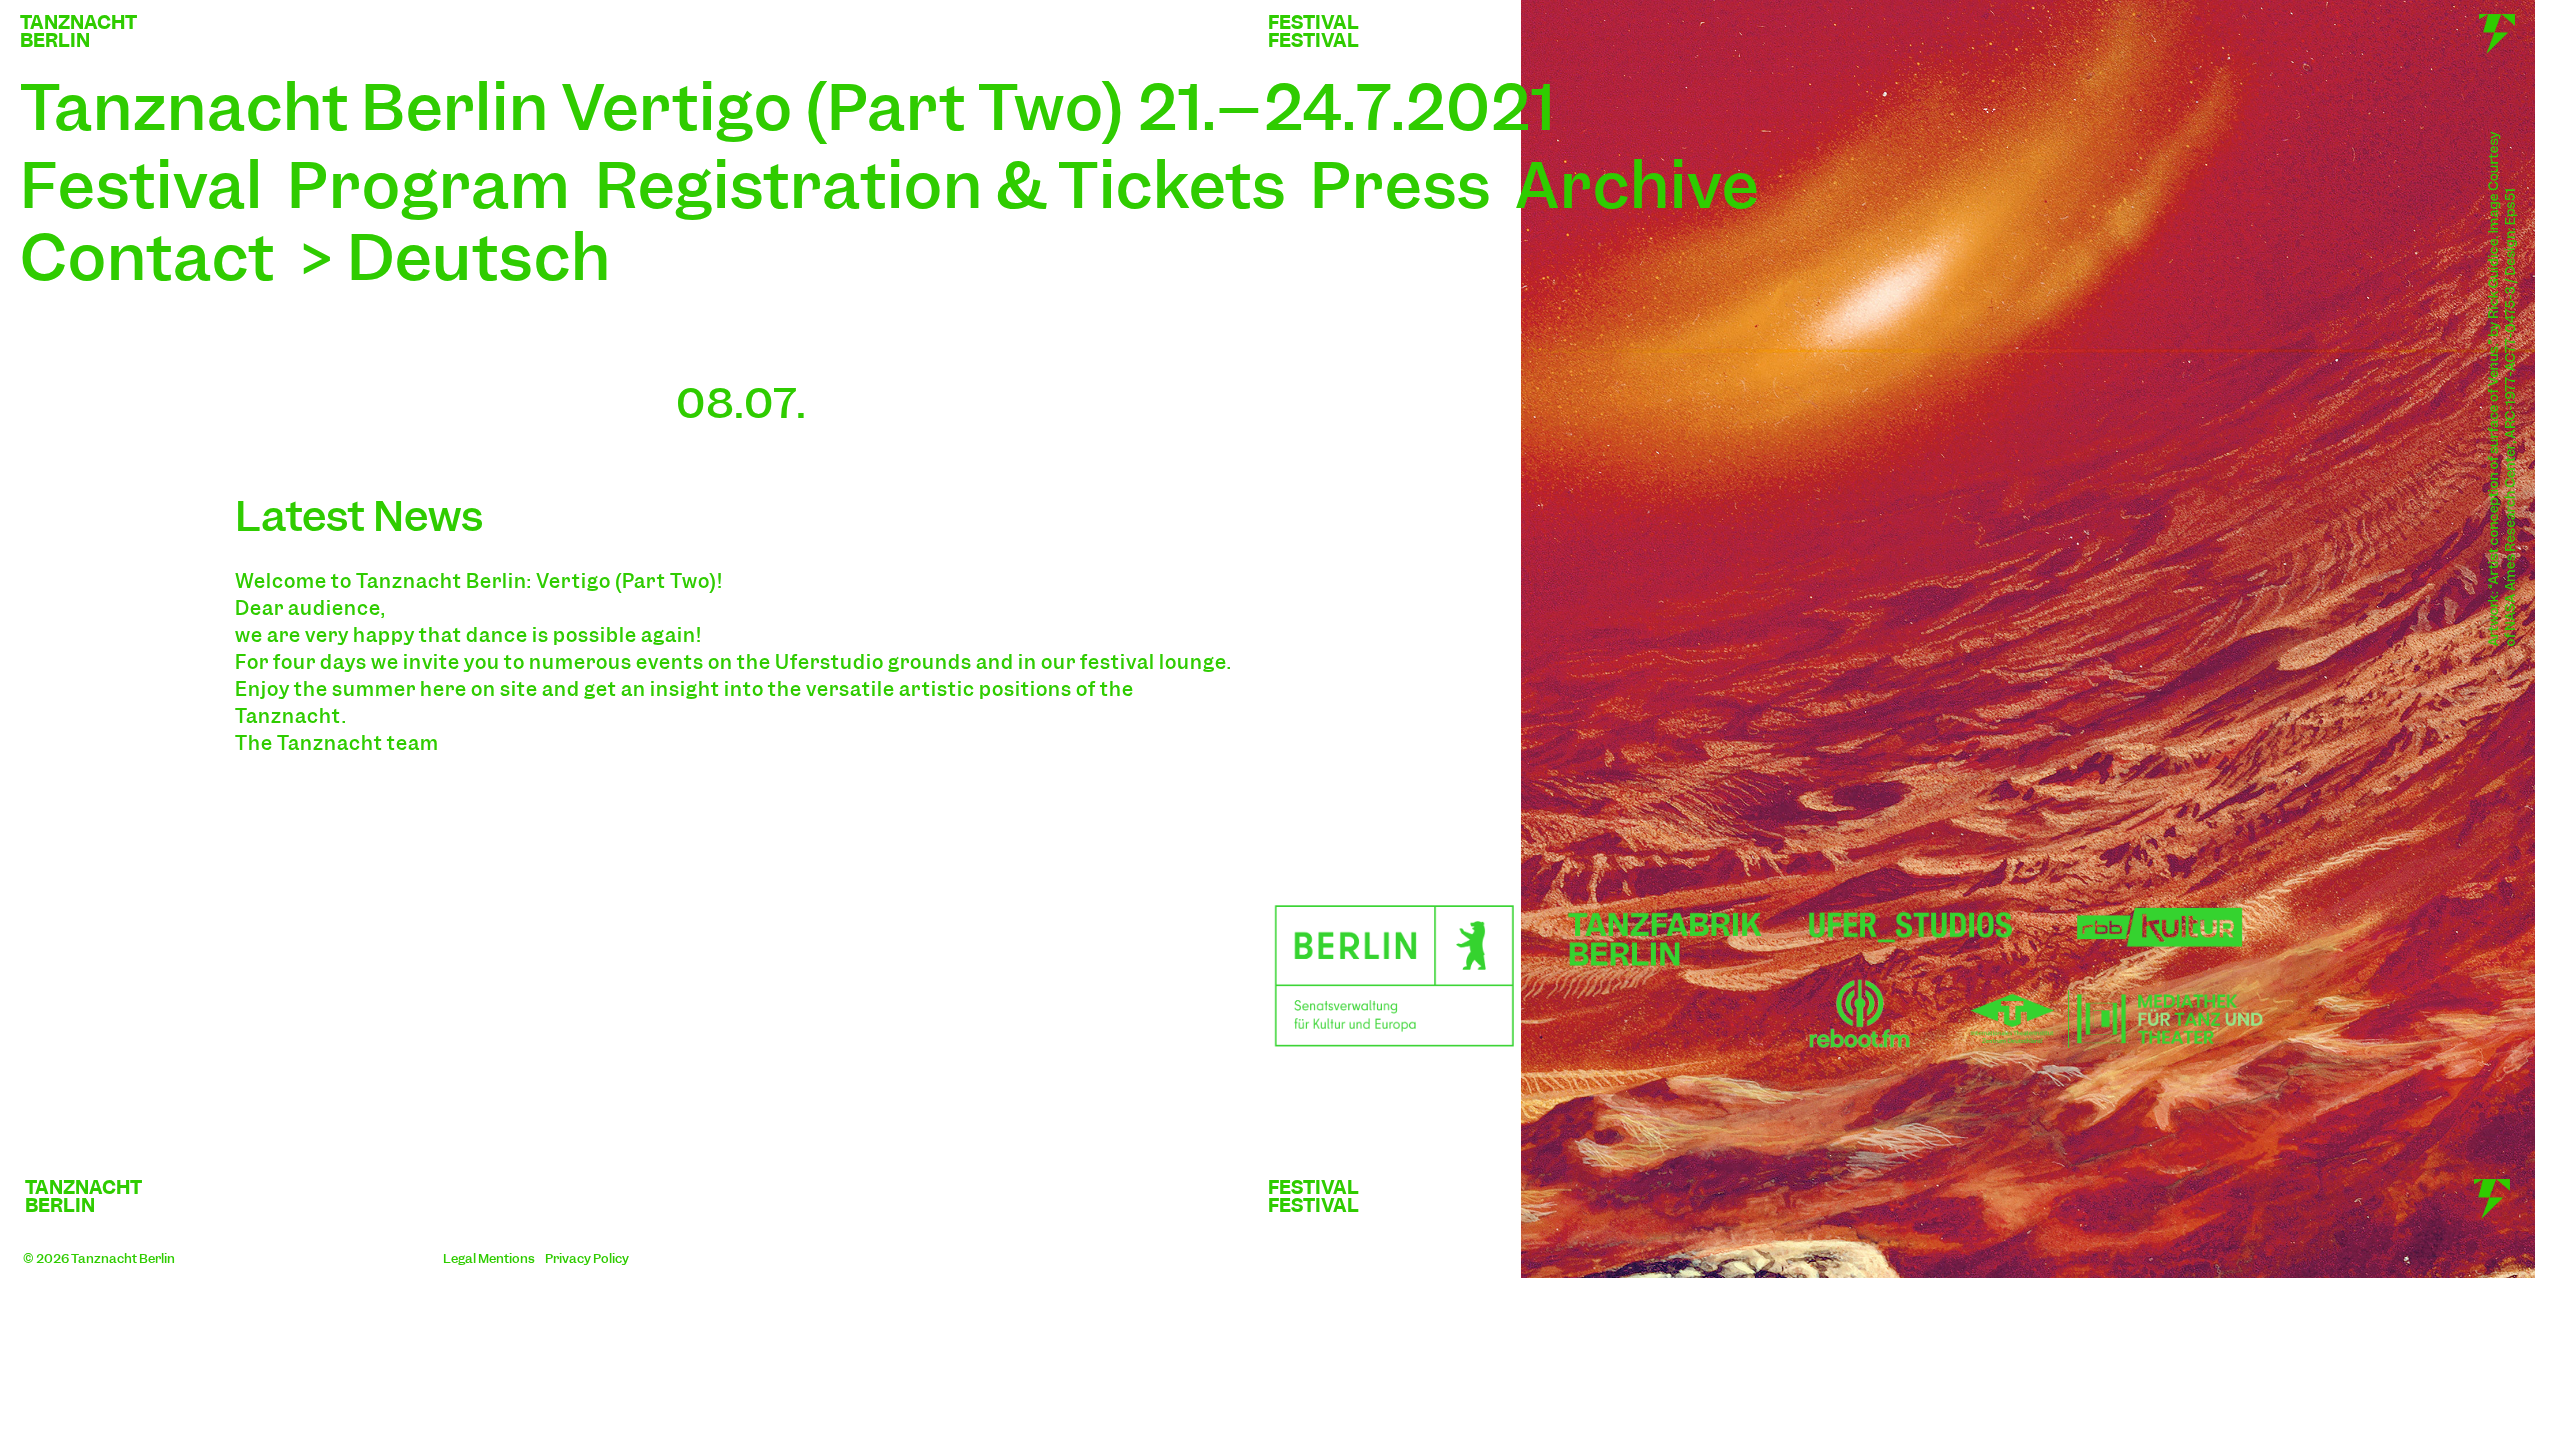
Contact (147, 257)
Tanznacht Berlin (123, 1258)
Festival (141, 185)
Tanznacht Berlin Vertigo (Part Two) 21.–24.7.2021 (788, 107)
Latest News (359, 516)
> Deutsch (455, 257)
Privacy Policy (587, 1258)
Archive (1637, 185)
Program (429, 185)
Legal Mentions (489, 1258)
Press (1400, 185)
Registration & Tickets (940, 185)
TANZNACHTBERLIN (78, 31)
